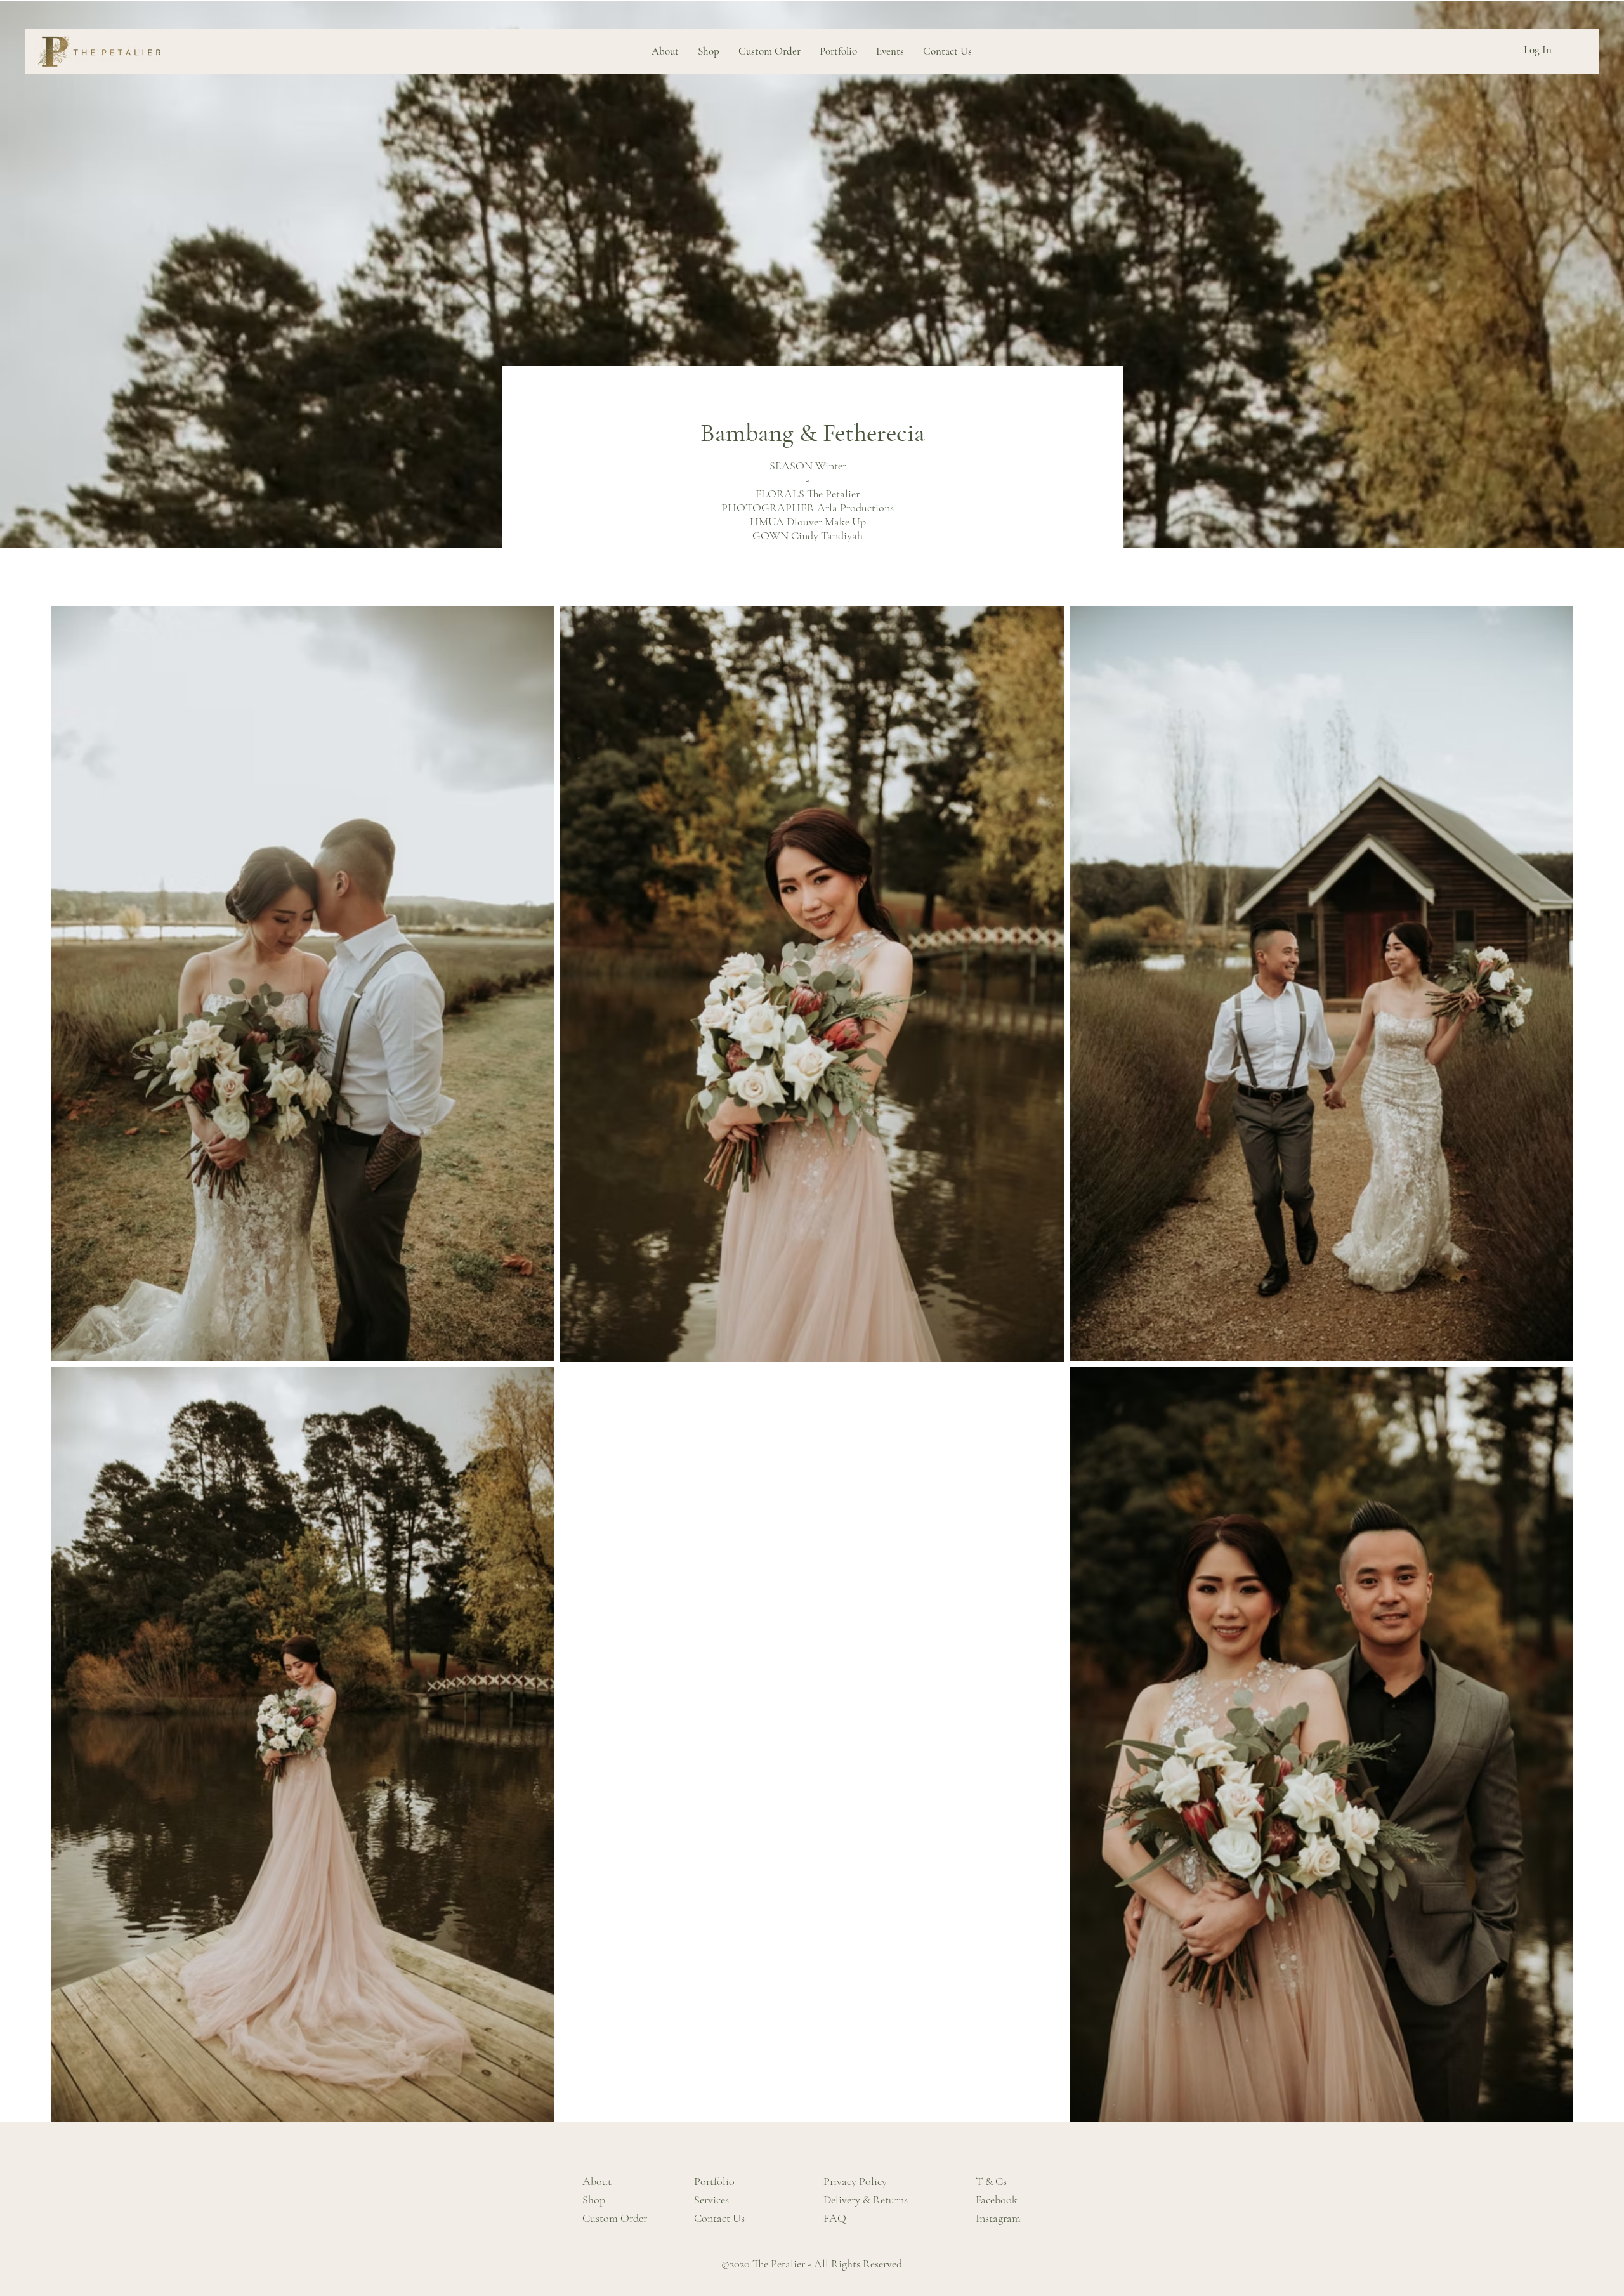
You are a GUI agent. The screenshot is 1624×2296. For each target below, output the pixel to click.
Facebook (997, 2200)
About (597, 2181)
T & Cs (991, 2181)
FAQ (835, 2218)
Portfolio (714, 2181)
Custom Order (615, 2218)
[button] (838, 51)
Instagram (998, 2218)
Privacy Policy (855, 2181)
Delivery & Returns (866, 2200)
